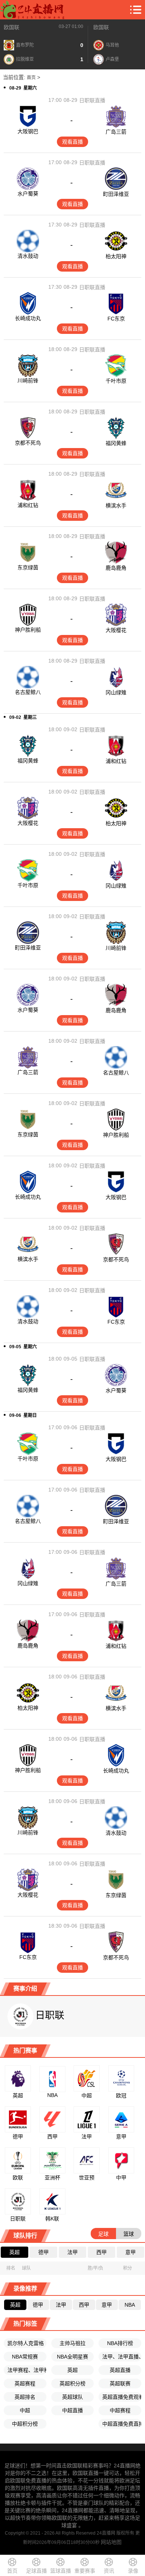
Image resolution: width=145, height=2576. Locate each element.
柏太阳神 (116, 256)
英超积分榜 (72, 2383)
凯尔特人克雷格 (26, 2343)
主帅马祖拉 (72, 2343)
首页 (31, 78)
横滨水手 (116, 506)
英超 (72, 2370)
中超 (25, 2410)
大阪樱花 (116, 630)
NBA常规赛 (25, 2357)
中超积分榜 (25, 2424)
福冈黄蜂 (116, 443)
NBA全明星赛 (72, 2357)
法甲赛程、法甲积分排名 (27, 2370)
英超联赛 (120, 2383)
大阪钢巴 (28, 131)
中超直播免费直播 (122, 2424)
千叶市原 (116, 381)
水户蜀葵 (28, 194)
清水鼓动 (28, 256)
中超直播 (72, 2410)
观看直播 (72, 142)
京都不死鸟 (28, 443)
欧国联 (12, 27)
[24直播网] (32, 10)
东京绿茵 (28, 567)
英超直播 (120, 2370)
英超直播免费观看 (122, 2397)
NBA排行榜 (120, 2343)
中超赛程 (120, 2410)
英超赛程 (25, 2383)
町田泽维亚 (116, 194)
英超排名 (25, 2397)
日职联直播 (92, 100)
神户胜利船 (28, 630)
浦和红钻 (28, 505)
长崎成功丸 (28, 318)
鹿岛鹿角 (116, 568)
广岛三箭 (116, 132)
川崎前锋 (28, 381)
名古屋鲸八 (28, 692)
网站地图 (111, 2542)
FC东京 (116, 319)
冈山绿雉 (116, 692)
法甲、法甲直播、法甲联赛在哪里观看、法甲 (122, 2357)
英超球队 (72, 2397)
